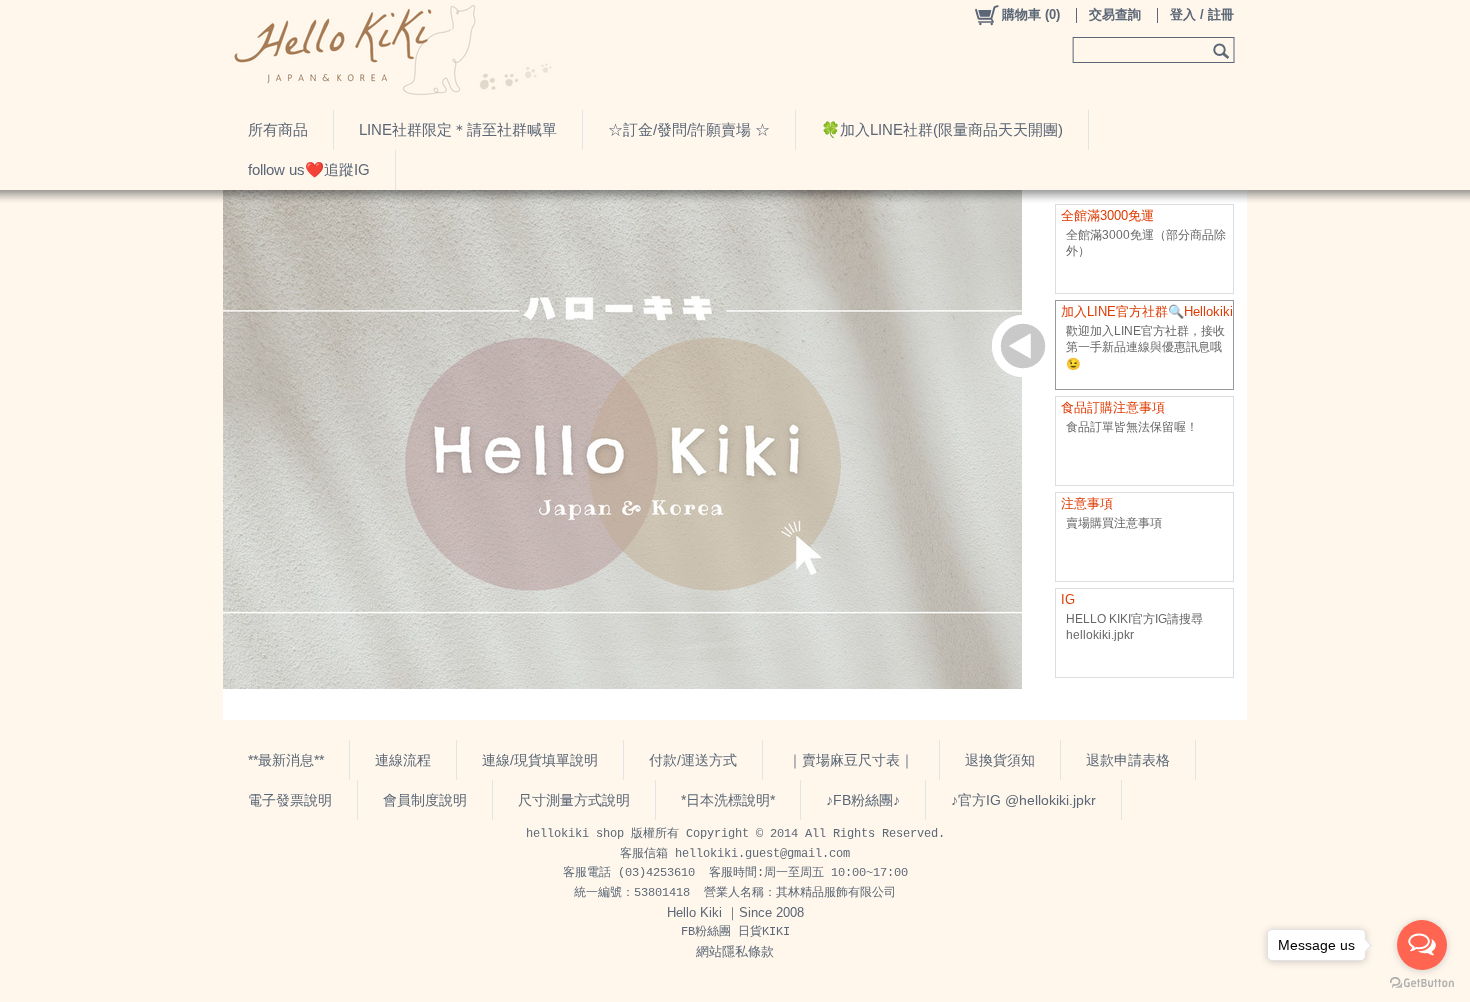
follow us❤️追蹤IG (309, 169)
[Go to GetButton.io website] (1422, 982)
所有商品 (278, 129)
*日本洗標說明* (728, 800)
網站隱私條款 (735, 951)
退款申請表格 (1128, 760)
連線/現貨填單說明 (540, 760)
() (1031, 14)
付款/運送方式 (693, 760)
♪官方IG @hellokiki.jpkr (1023, 800)
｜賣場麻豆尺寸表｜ (851, 760)
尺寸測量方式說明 (574, 800)
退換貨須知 (1000, 760)
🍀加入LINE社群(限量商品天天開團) (942, 129)
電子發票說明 (290, 800)
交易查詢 (1115, 14)
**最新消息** (286, 760)
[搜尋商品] (1223, 50)
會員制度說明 (425, 800)
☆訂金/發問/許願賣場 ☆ (689, 129)
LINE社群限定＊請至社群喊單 (458, 129)
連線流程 (403, 760)
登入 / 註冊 (1202, 14)
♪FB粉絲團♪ (863, 800)
